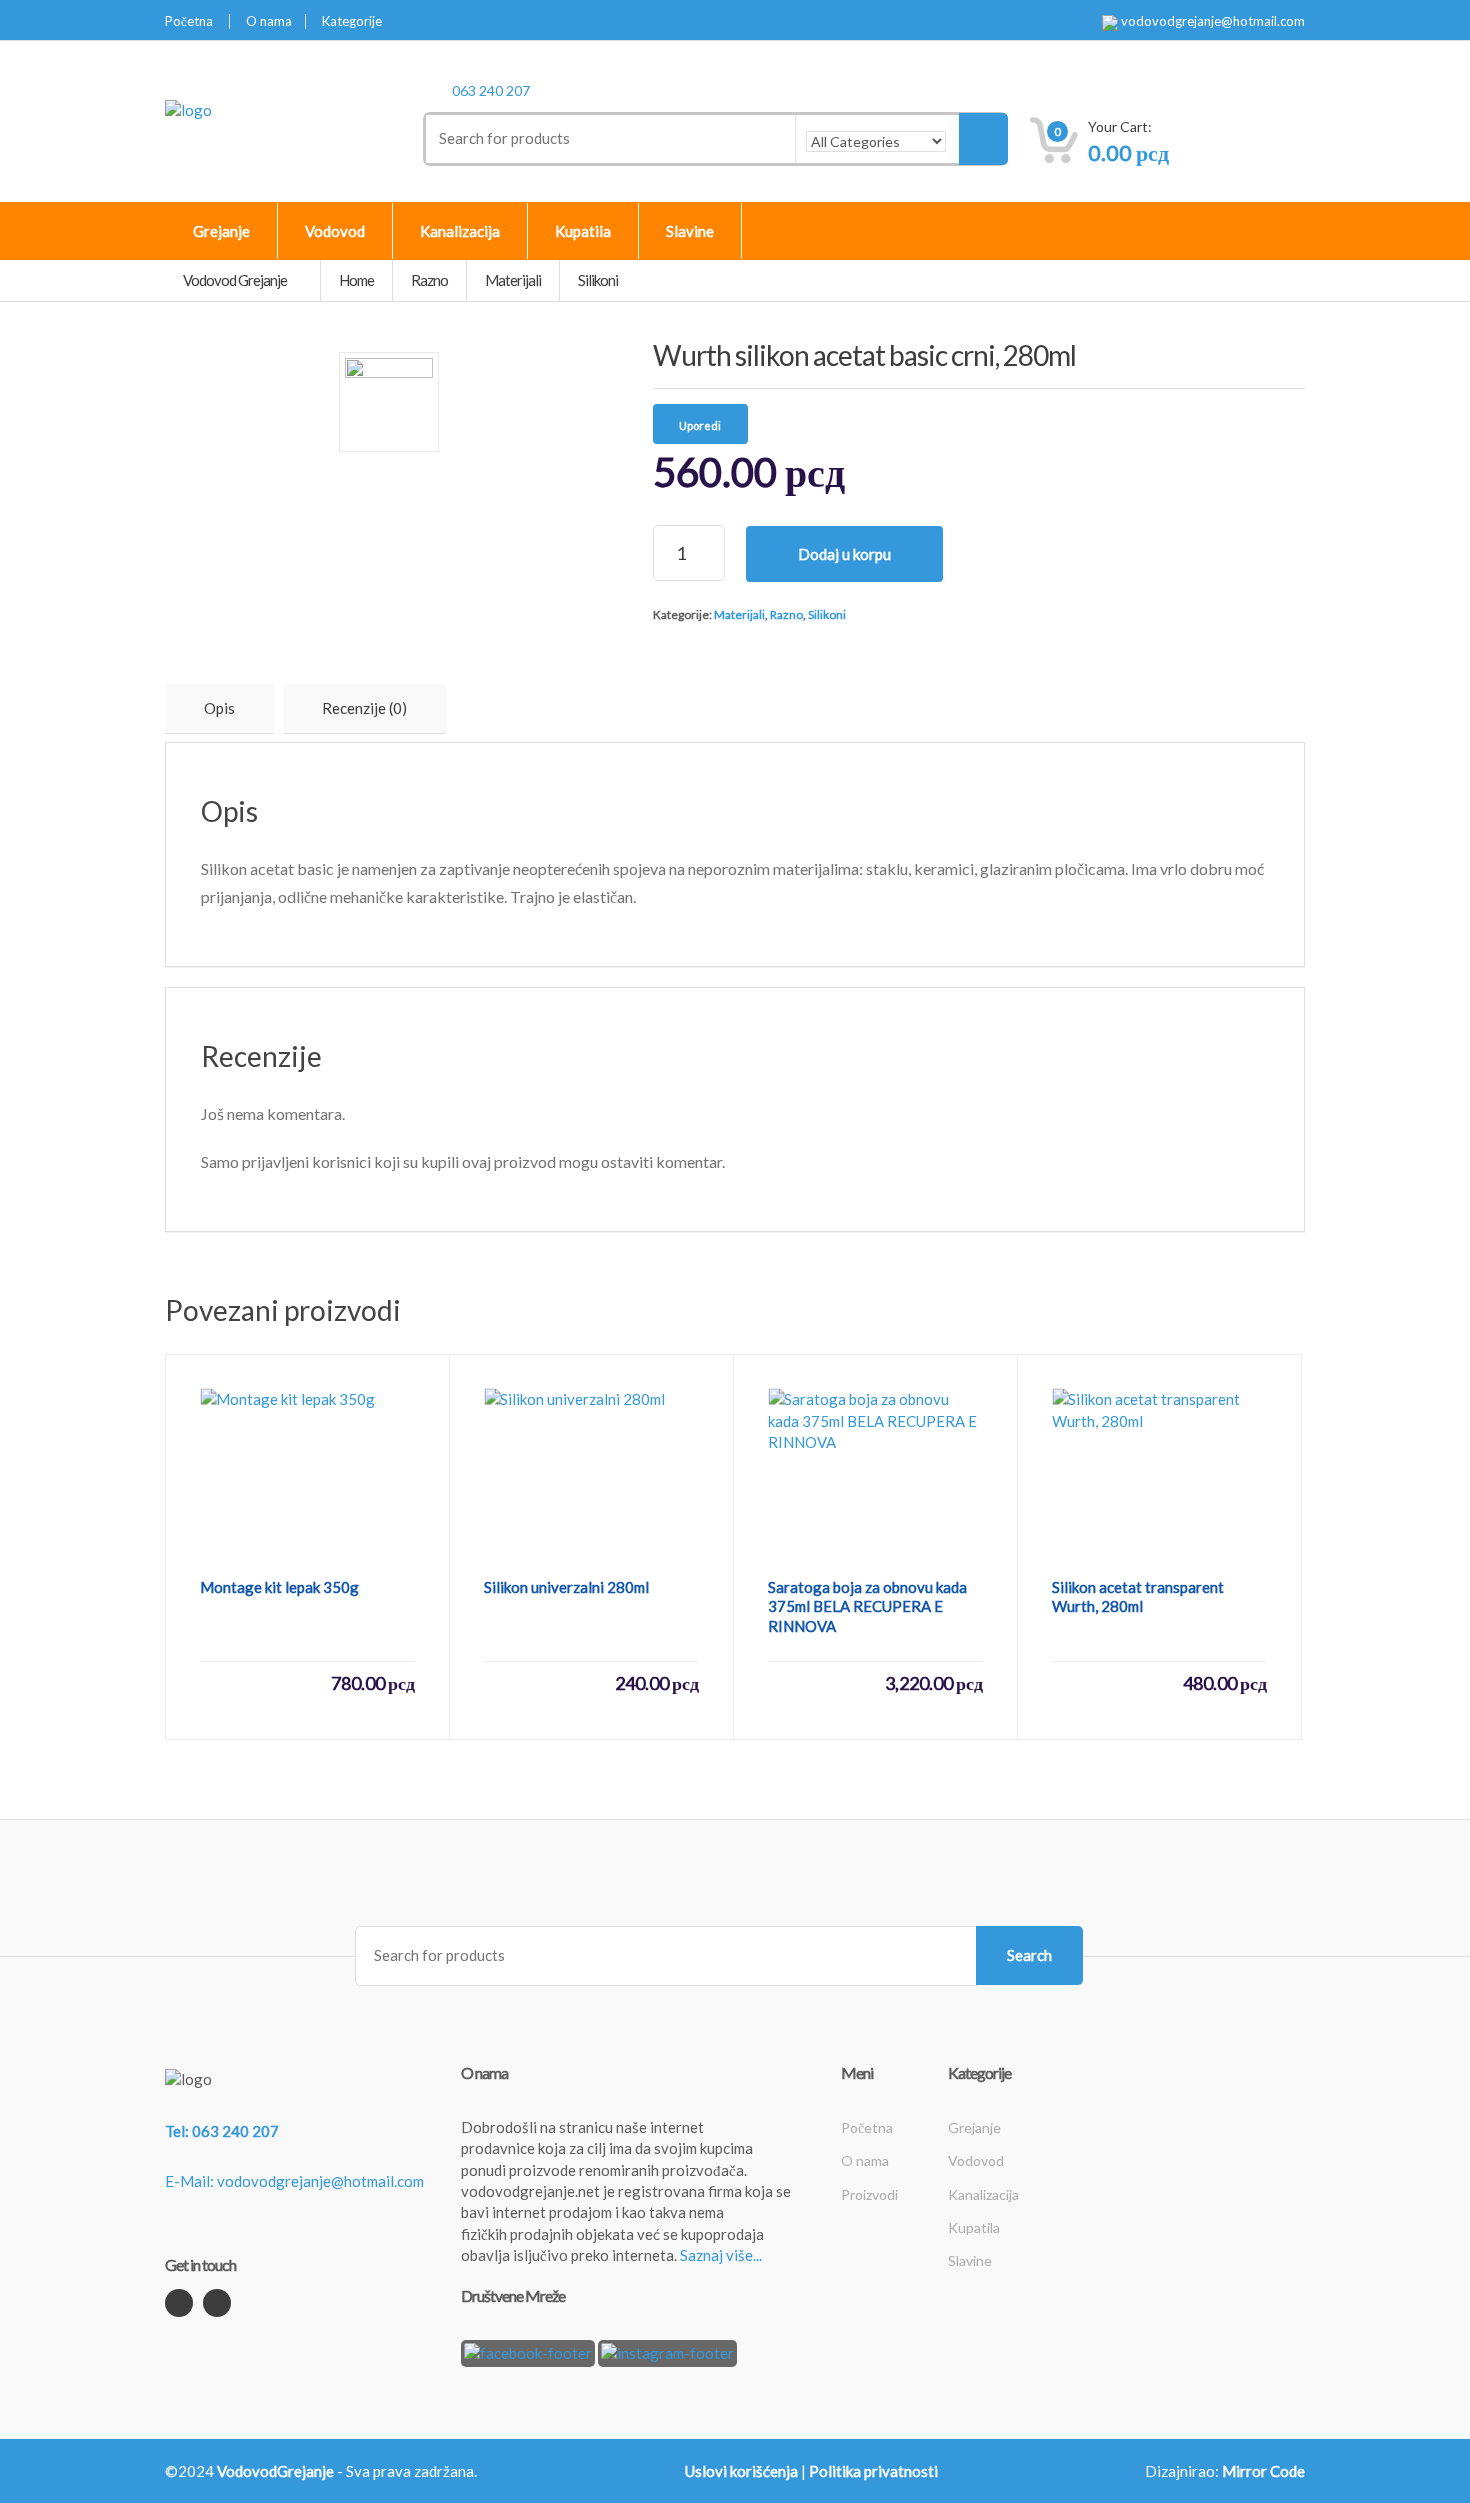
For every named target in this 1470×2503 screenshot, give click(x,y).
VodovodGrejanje (275, 2471)
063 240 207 (491, 90)
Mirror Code (1263, 2471)
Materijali (739, 614)
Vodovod (335, 231)
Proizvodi (869, 2194)
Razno (786, 614)
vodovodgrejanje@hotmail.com (1211, 21)
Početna (189, 21)
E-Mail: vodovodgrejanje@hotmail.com (294, 2181)
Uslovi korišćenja (741, 2471)
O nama (269, 21)
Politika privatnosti (873, 2471)
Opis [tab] (219, 708)
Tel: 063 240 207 (222, 2131)
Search (1029, 1955)
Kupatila (583, 231)
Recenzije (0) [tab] (364, 708)
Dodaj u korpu (844, 554)
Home (356, 280)
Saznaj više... (721, 2255)
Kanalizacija (460, 231)
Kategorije (352, 21)
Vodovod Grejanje (236, 280)
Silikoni (827, 614)
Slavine (690, 231)
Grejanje (221, 231)
